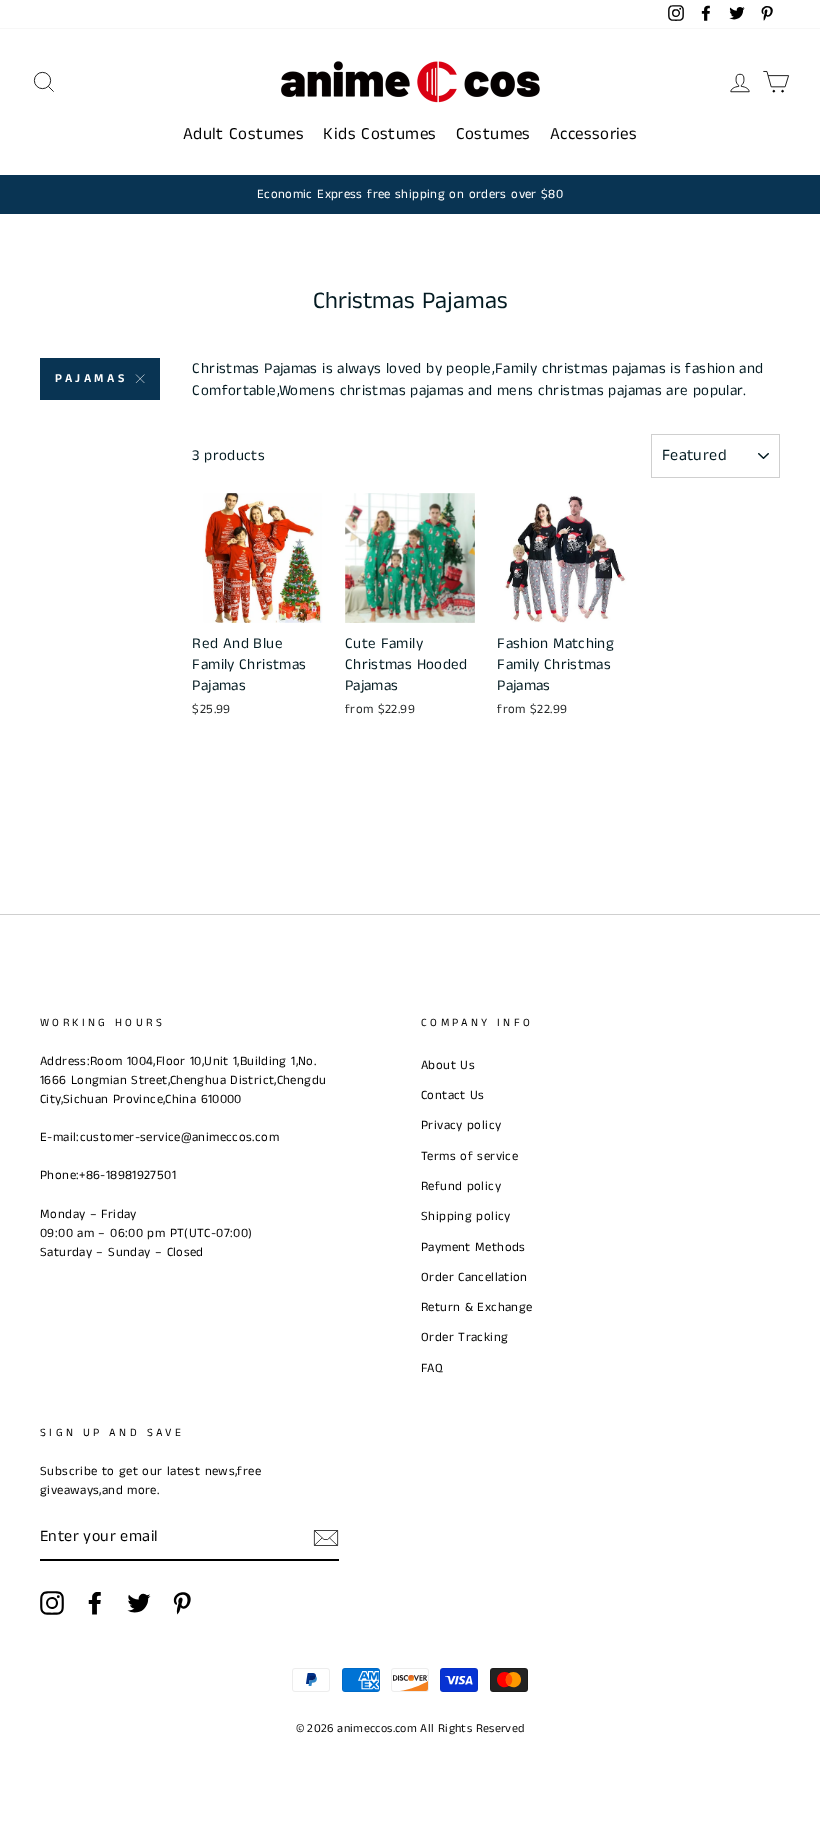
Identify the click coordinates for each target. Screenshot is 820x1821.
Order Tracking (464, 1337)
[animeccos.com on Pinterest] (182, 1603)
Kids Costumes (379, 134)
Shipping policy (466, 1216)
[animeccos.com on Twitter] (139, 1603)
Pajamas (91, 378)
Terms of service (469, 1156)
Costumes (493, 134)
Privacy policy (461, 1125)
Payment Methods (473, 1247)
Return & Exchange (476, 1307)
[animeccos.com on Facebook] (95, 1603)
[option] (410, 194)
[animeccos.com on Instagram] (52, 1603)
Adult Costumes (243, 134)
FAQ (432, 1368)
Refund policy (461, 1186)
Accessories (593, 134)
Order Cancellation (474, 1277)
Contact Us (453, 1095)
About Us (448, 1065)
